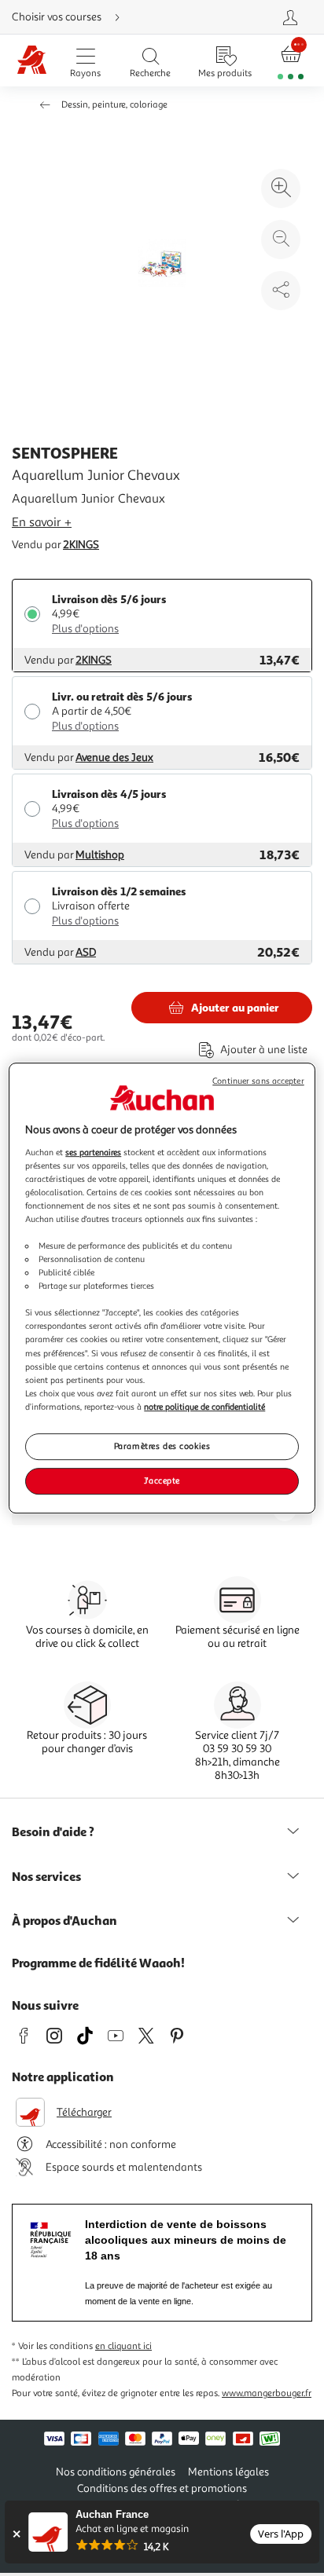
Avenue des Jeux (114, 757)
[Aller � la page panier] (291, 61)
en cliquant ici (123, 2346)
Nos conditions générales (116, 2472)
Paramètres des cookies (162, 1446)
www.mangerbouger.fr (267, 2393)
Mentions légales (228, 2472)
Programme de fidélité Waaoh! (98, 1963)
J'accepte (162, 1480)
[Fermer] (16, 2534)
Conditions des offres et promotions (162, 2488)
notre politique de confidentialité (204, 1407)
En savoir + (42, 522)
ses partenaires (93, 1152)
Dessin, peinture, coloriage (114, 105)
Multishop (100, 855)
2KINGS (81, 545)
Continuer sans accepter (258, 1081)
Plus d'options (85, 629)
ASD (86, 952)
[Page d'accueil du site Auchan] (32, 61)
